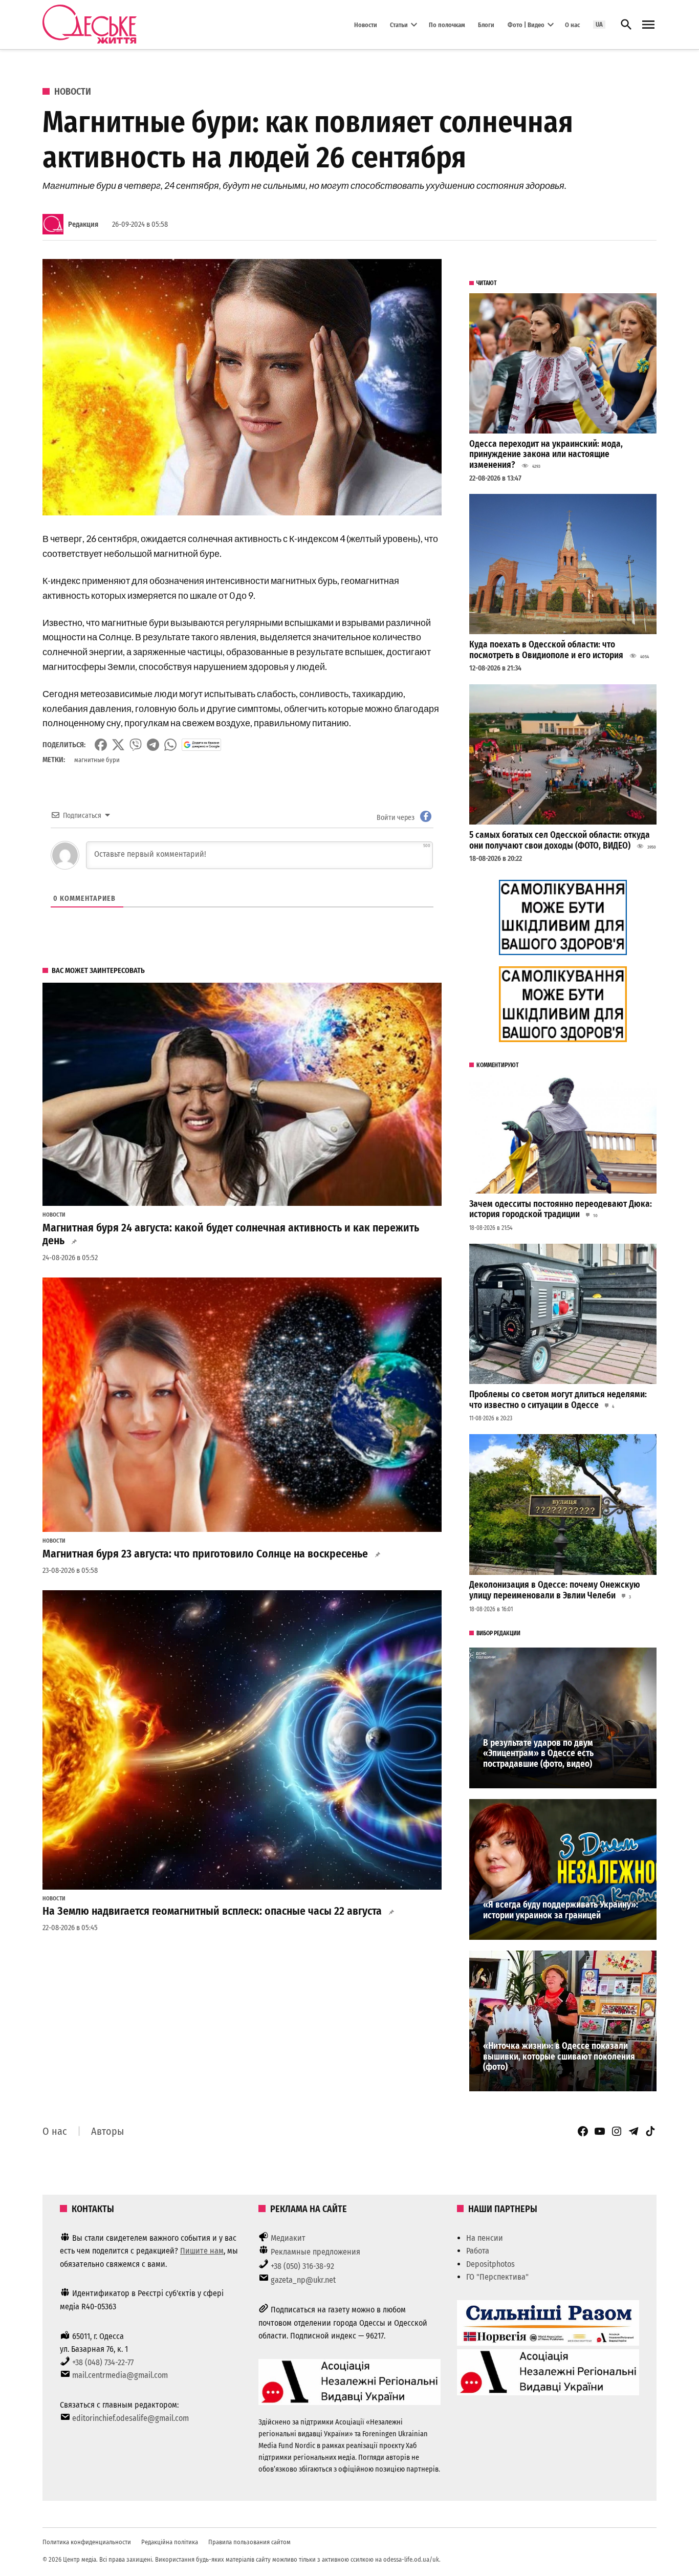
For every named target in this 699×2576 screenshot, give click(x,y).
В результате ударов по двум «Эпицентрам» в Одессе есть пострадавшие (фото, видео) (538, 1754)
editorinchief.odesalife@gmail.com (130, 2418)
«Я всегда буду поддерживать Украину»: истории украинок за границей (561, 1910)
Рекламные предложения (315, 2252)
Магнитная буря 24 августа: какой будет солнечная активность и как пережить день (231, 1235)
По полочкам (447, 24)
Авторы (107, 2131)
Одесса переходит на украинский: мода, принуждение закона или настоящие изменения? (546, 454)
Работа (478, 2251)
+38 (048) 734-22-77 (103, 2362)
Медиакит (288, 2238)
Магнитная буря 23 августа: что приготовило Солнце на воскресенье (205, 1554)
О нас (572, 24)
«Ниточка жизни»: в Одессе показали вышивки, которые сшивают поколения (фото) (559, 2057)
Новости (366, 24)
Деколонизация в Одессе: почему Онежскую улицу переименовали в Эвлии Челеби (555, 1590)
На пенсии (485, 2238)
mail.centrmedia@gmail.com (120, 2375)
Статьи (399, 24)
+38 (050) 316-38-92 (302, 2266)
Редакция (83, 224)
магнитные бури (97, 760)
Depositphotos (490, 2264)
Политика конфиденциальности (87, 2542)
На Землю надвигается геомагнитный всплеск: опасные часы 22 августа (212, 1911)
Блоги (486, 24)
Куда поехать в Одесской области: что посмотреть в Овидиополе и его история (546, 650)
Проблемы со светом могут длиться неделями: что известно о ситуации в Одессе (558, 1400)
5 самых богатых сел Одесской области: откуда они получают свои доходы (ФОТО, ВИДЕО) (560, 840)
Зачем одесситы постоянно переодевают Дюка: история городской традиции (561, 1209)
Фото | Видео (526, 24)
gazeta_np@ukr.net (303, 2280)
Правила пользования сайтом (249, 2542)
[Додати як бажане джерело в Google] (201, 745)
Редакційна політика (170, 2542)
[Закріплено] (648, 25)
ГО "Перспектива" (497, 2277)
